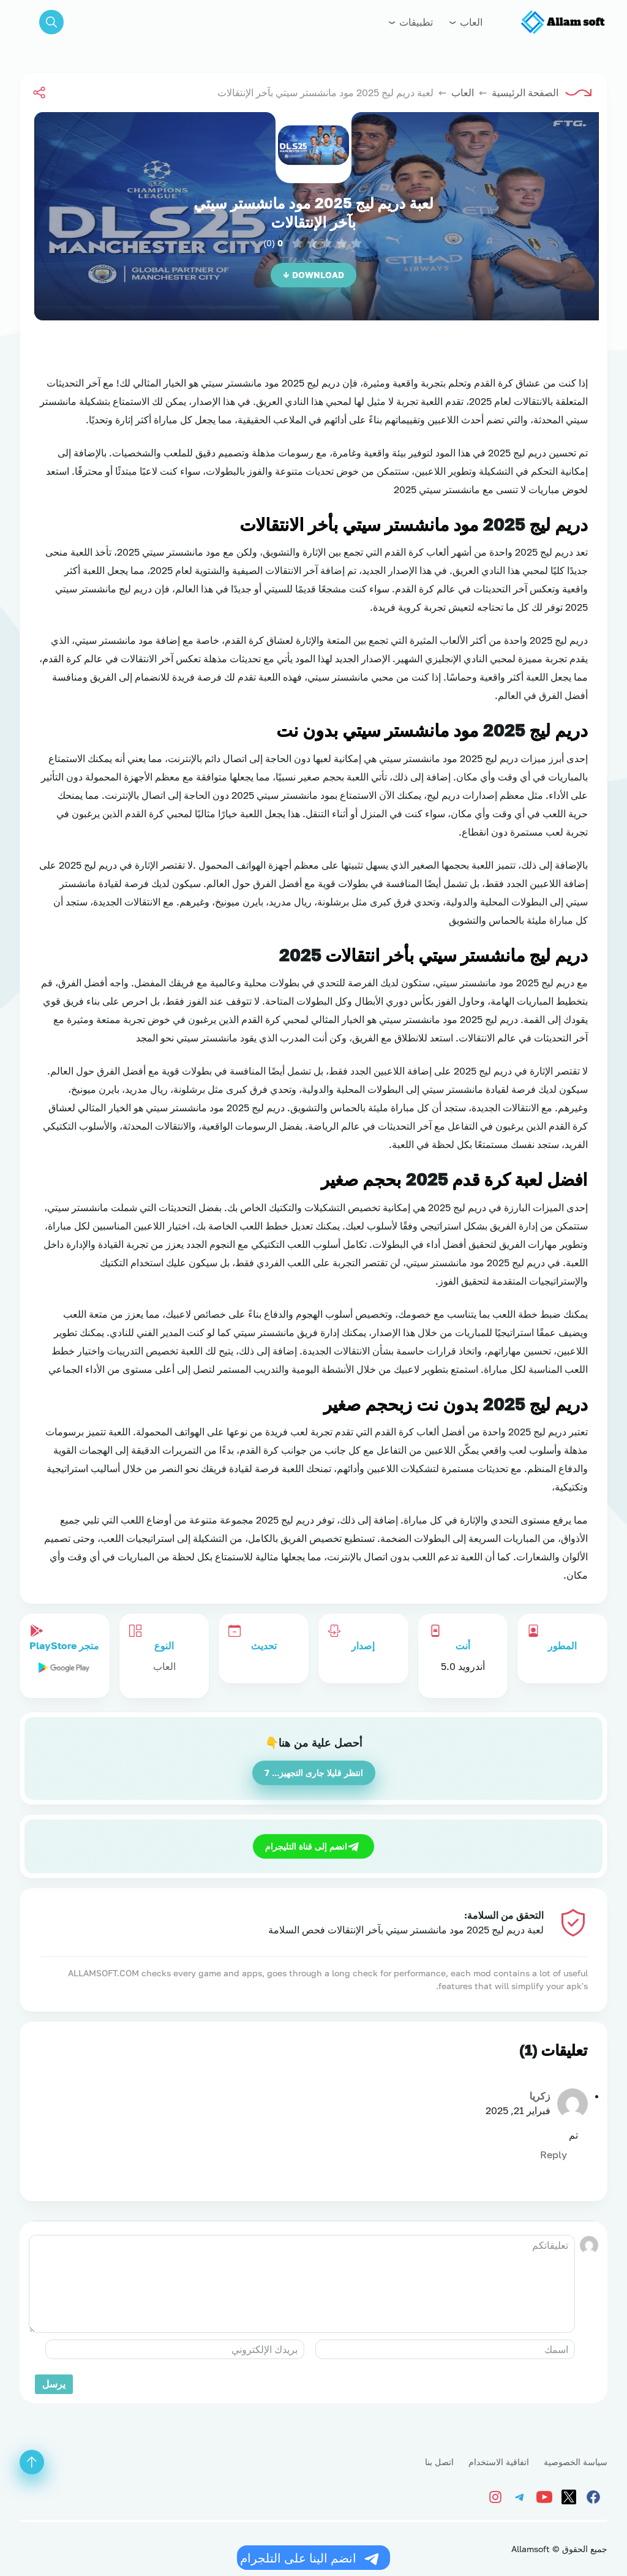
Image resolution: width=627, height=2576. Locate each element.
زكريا (540, 2096)
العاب (470, 22)
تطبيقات (415, 22)
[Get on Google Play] (64, 1666)
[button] (51, 22)
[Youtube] (546, 2495)
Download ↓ (313, 275)
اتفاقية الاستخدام (499, 2462)
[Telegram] (522, 2495)
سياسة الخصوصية (576, 2462)
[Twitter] (571, 2495)
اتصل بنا (439, 2462)
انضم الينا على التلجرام (298, 2558)
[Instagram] (498, 2495)
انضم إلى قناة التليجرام (306, 1846)
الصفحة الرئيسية (525, 93)
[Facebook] (595, 2495)
